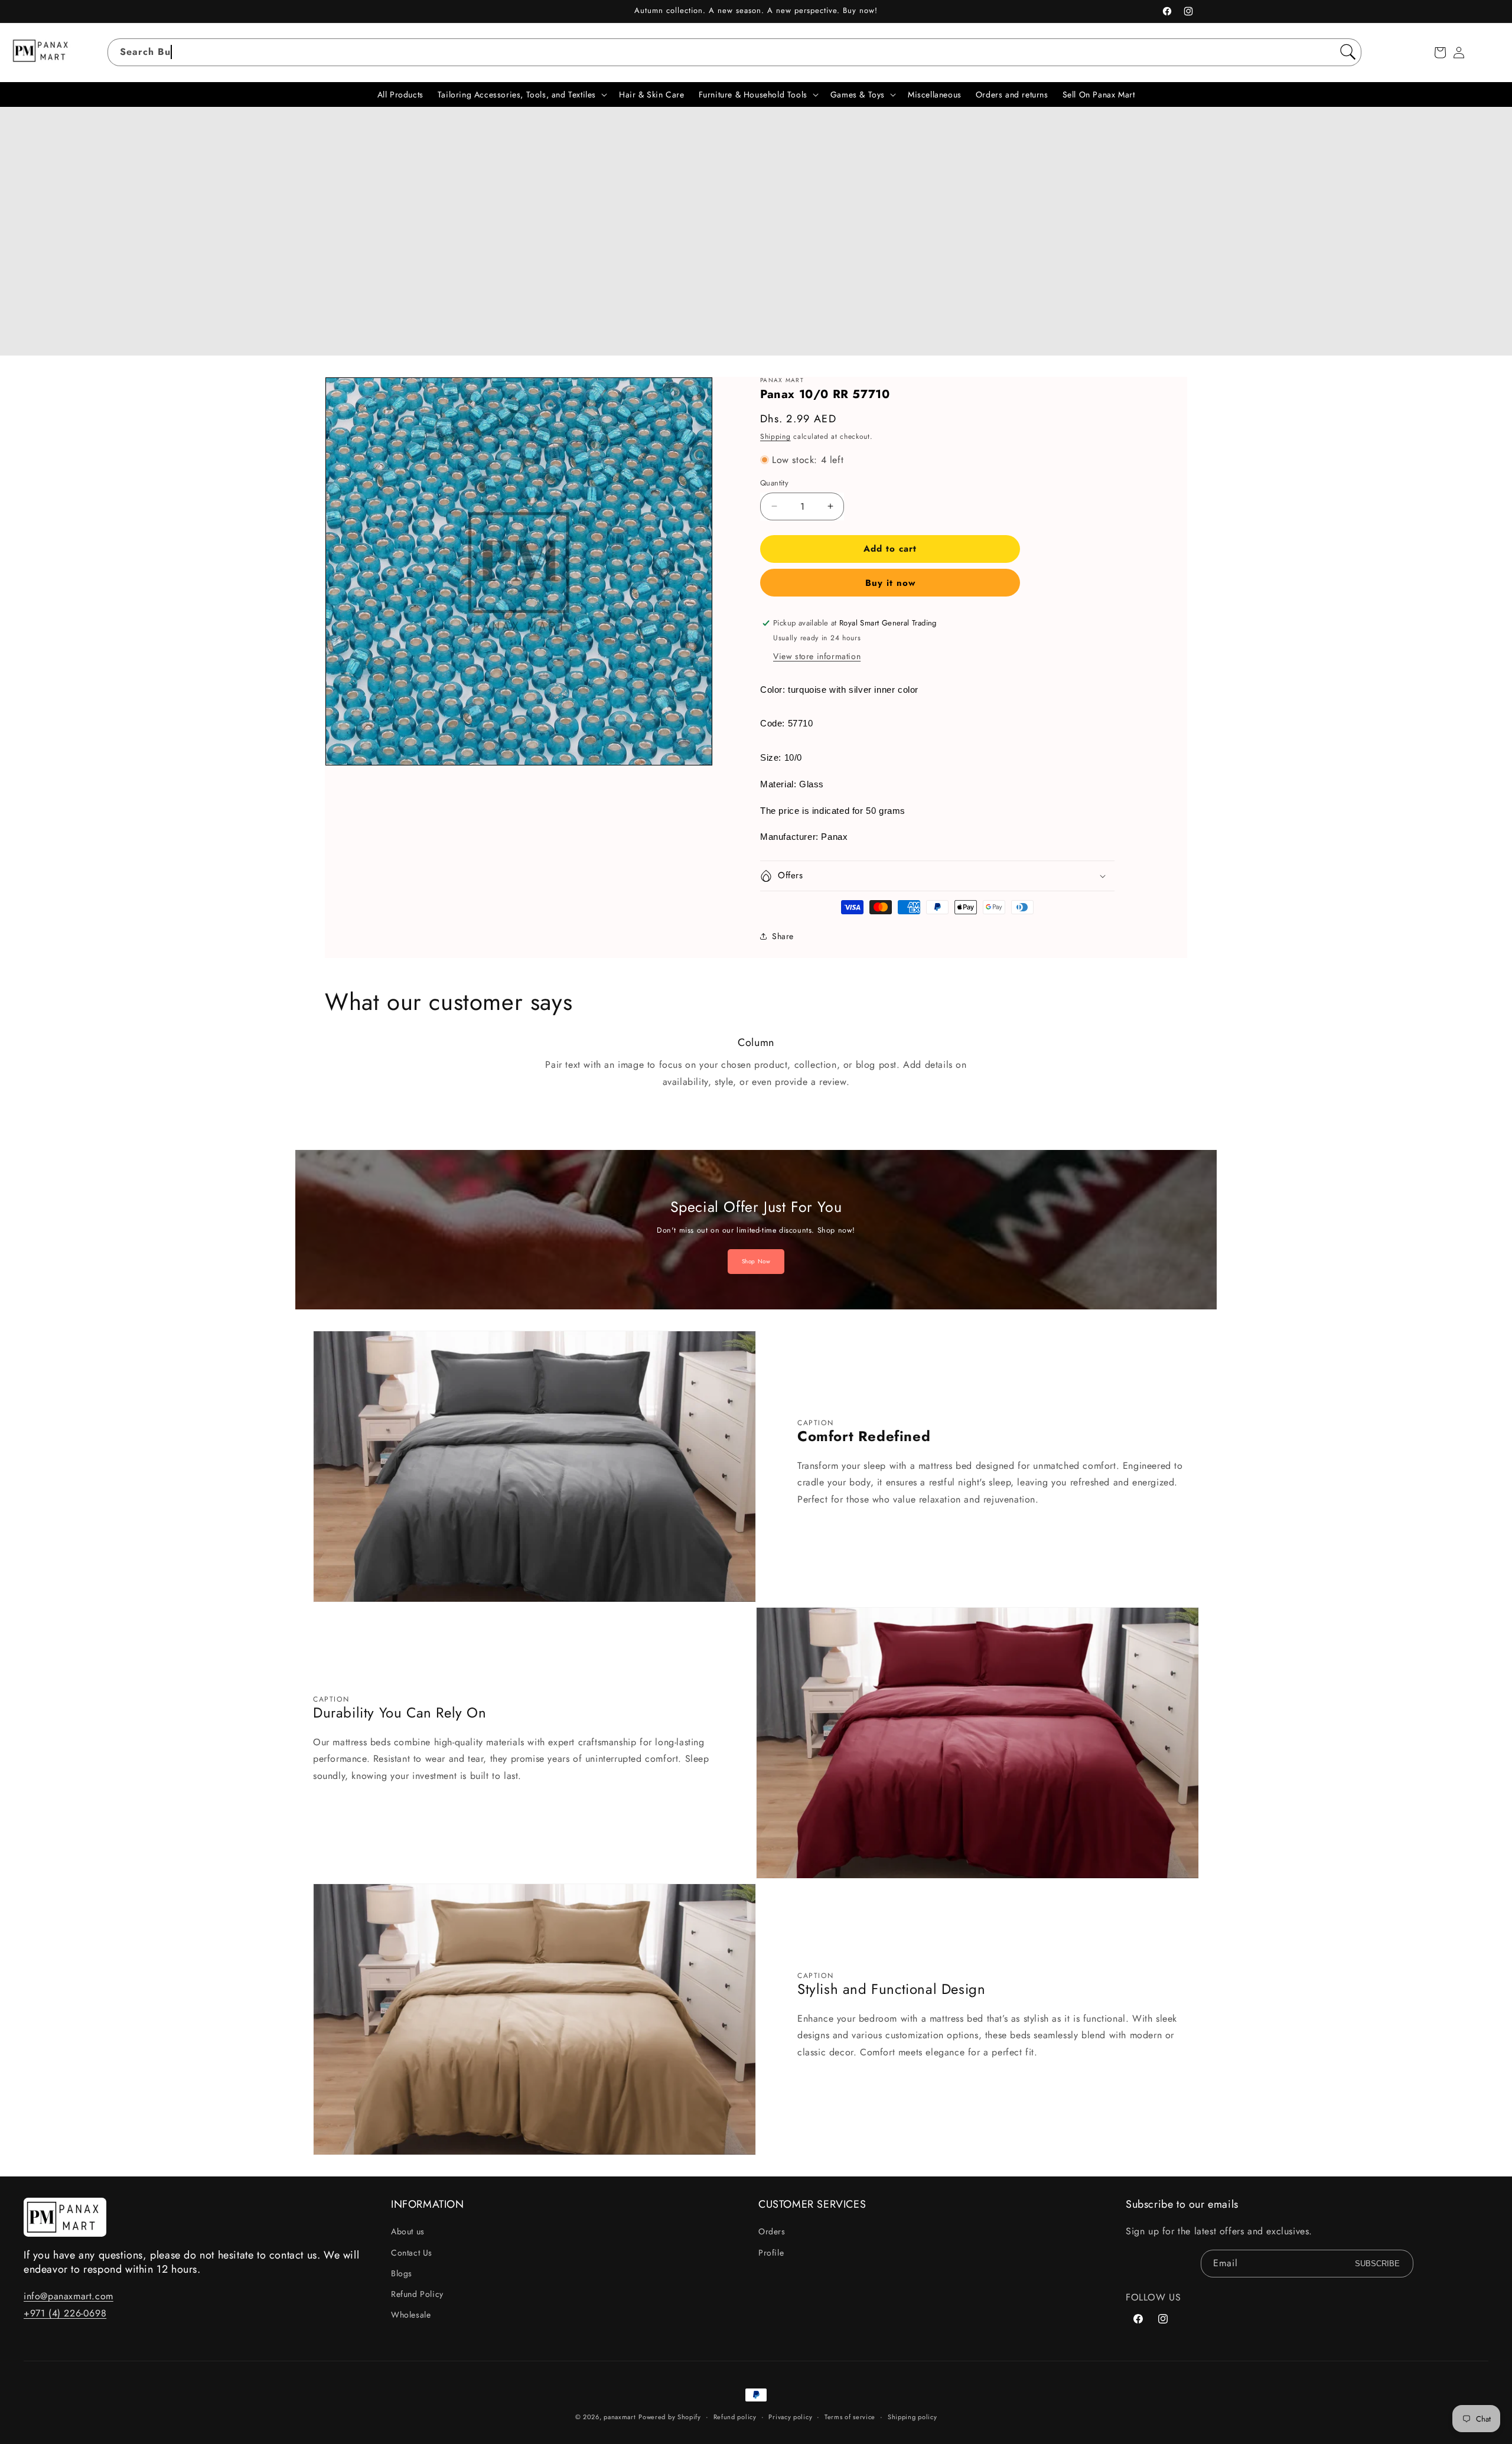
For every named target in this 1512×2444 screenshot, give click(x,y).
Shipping (775, 436)
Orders (772, 2231)
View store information (817, 656)
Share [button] (783, 936)
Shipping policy (913, 2417)
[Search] (1348, 52)
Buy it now (890, 583)
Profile (771, 2253)
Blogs (402, 2273)
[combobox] (734, 52)
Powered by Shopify (670, 2417)
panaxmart (620, 2417)
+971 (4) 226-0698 (65, 2313)
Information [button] (428, 2205)
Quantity (774, 483)
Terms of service (850, 2417)
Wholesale (411, 2315)
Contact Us (412, 2253)
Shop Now (756, 1261)
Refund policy (735, 2417)
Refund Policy (417, 2294)
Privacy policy (790, 2417)
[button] (1440, 53)
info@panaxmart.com (69, 2296)
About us (408, 2231)
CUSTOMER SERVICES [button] (812, 2205)
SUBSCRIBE (1377, 2264)
